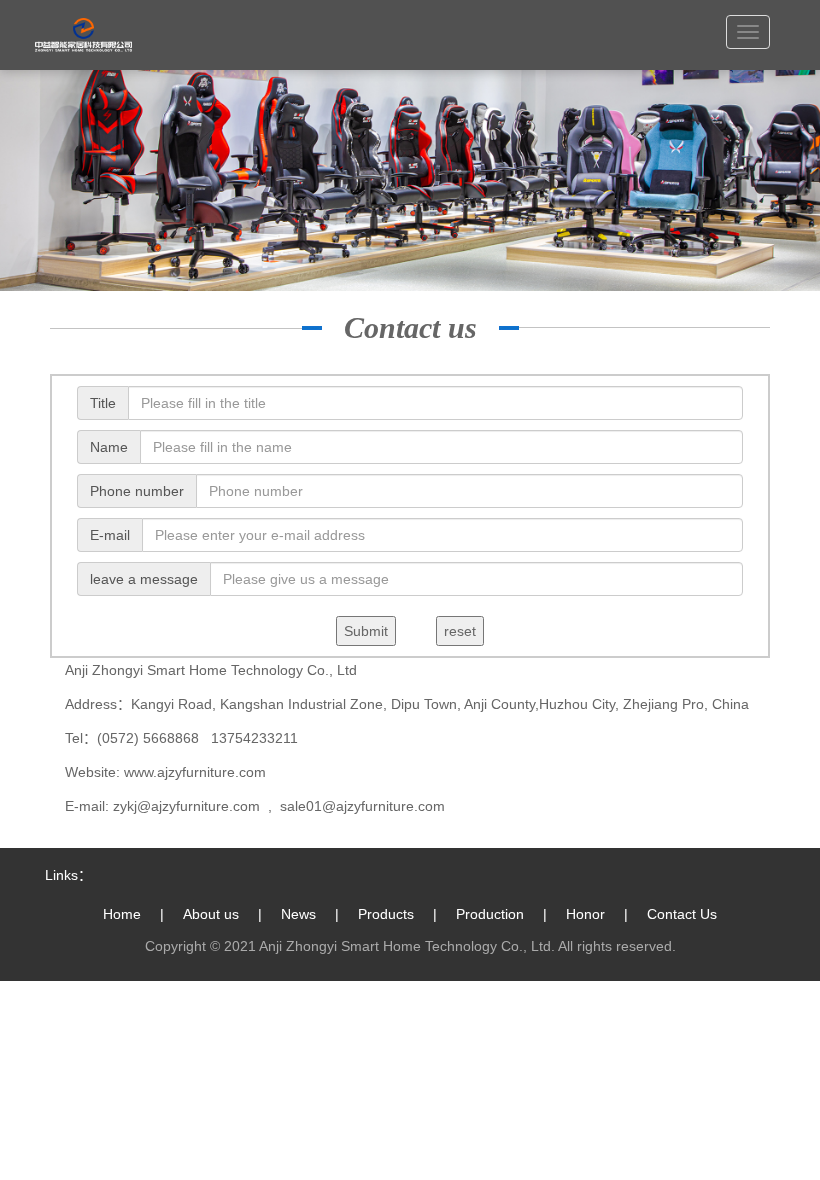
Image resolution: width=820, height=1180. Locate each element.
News (298, 914)
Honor (585, 914)
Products (386, 914)
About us (211, 914)
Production (490, 914)
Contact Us (682, 914)
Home (122, 914)
